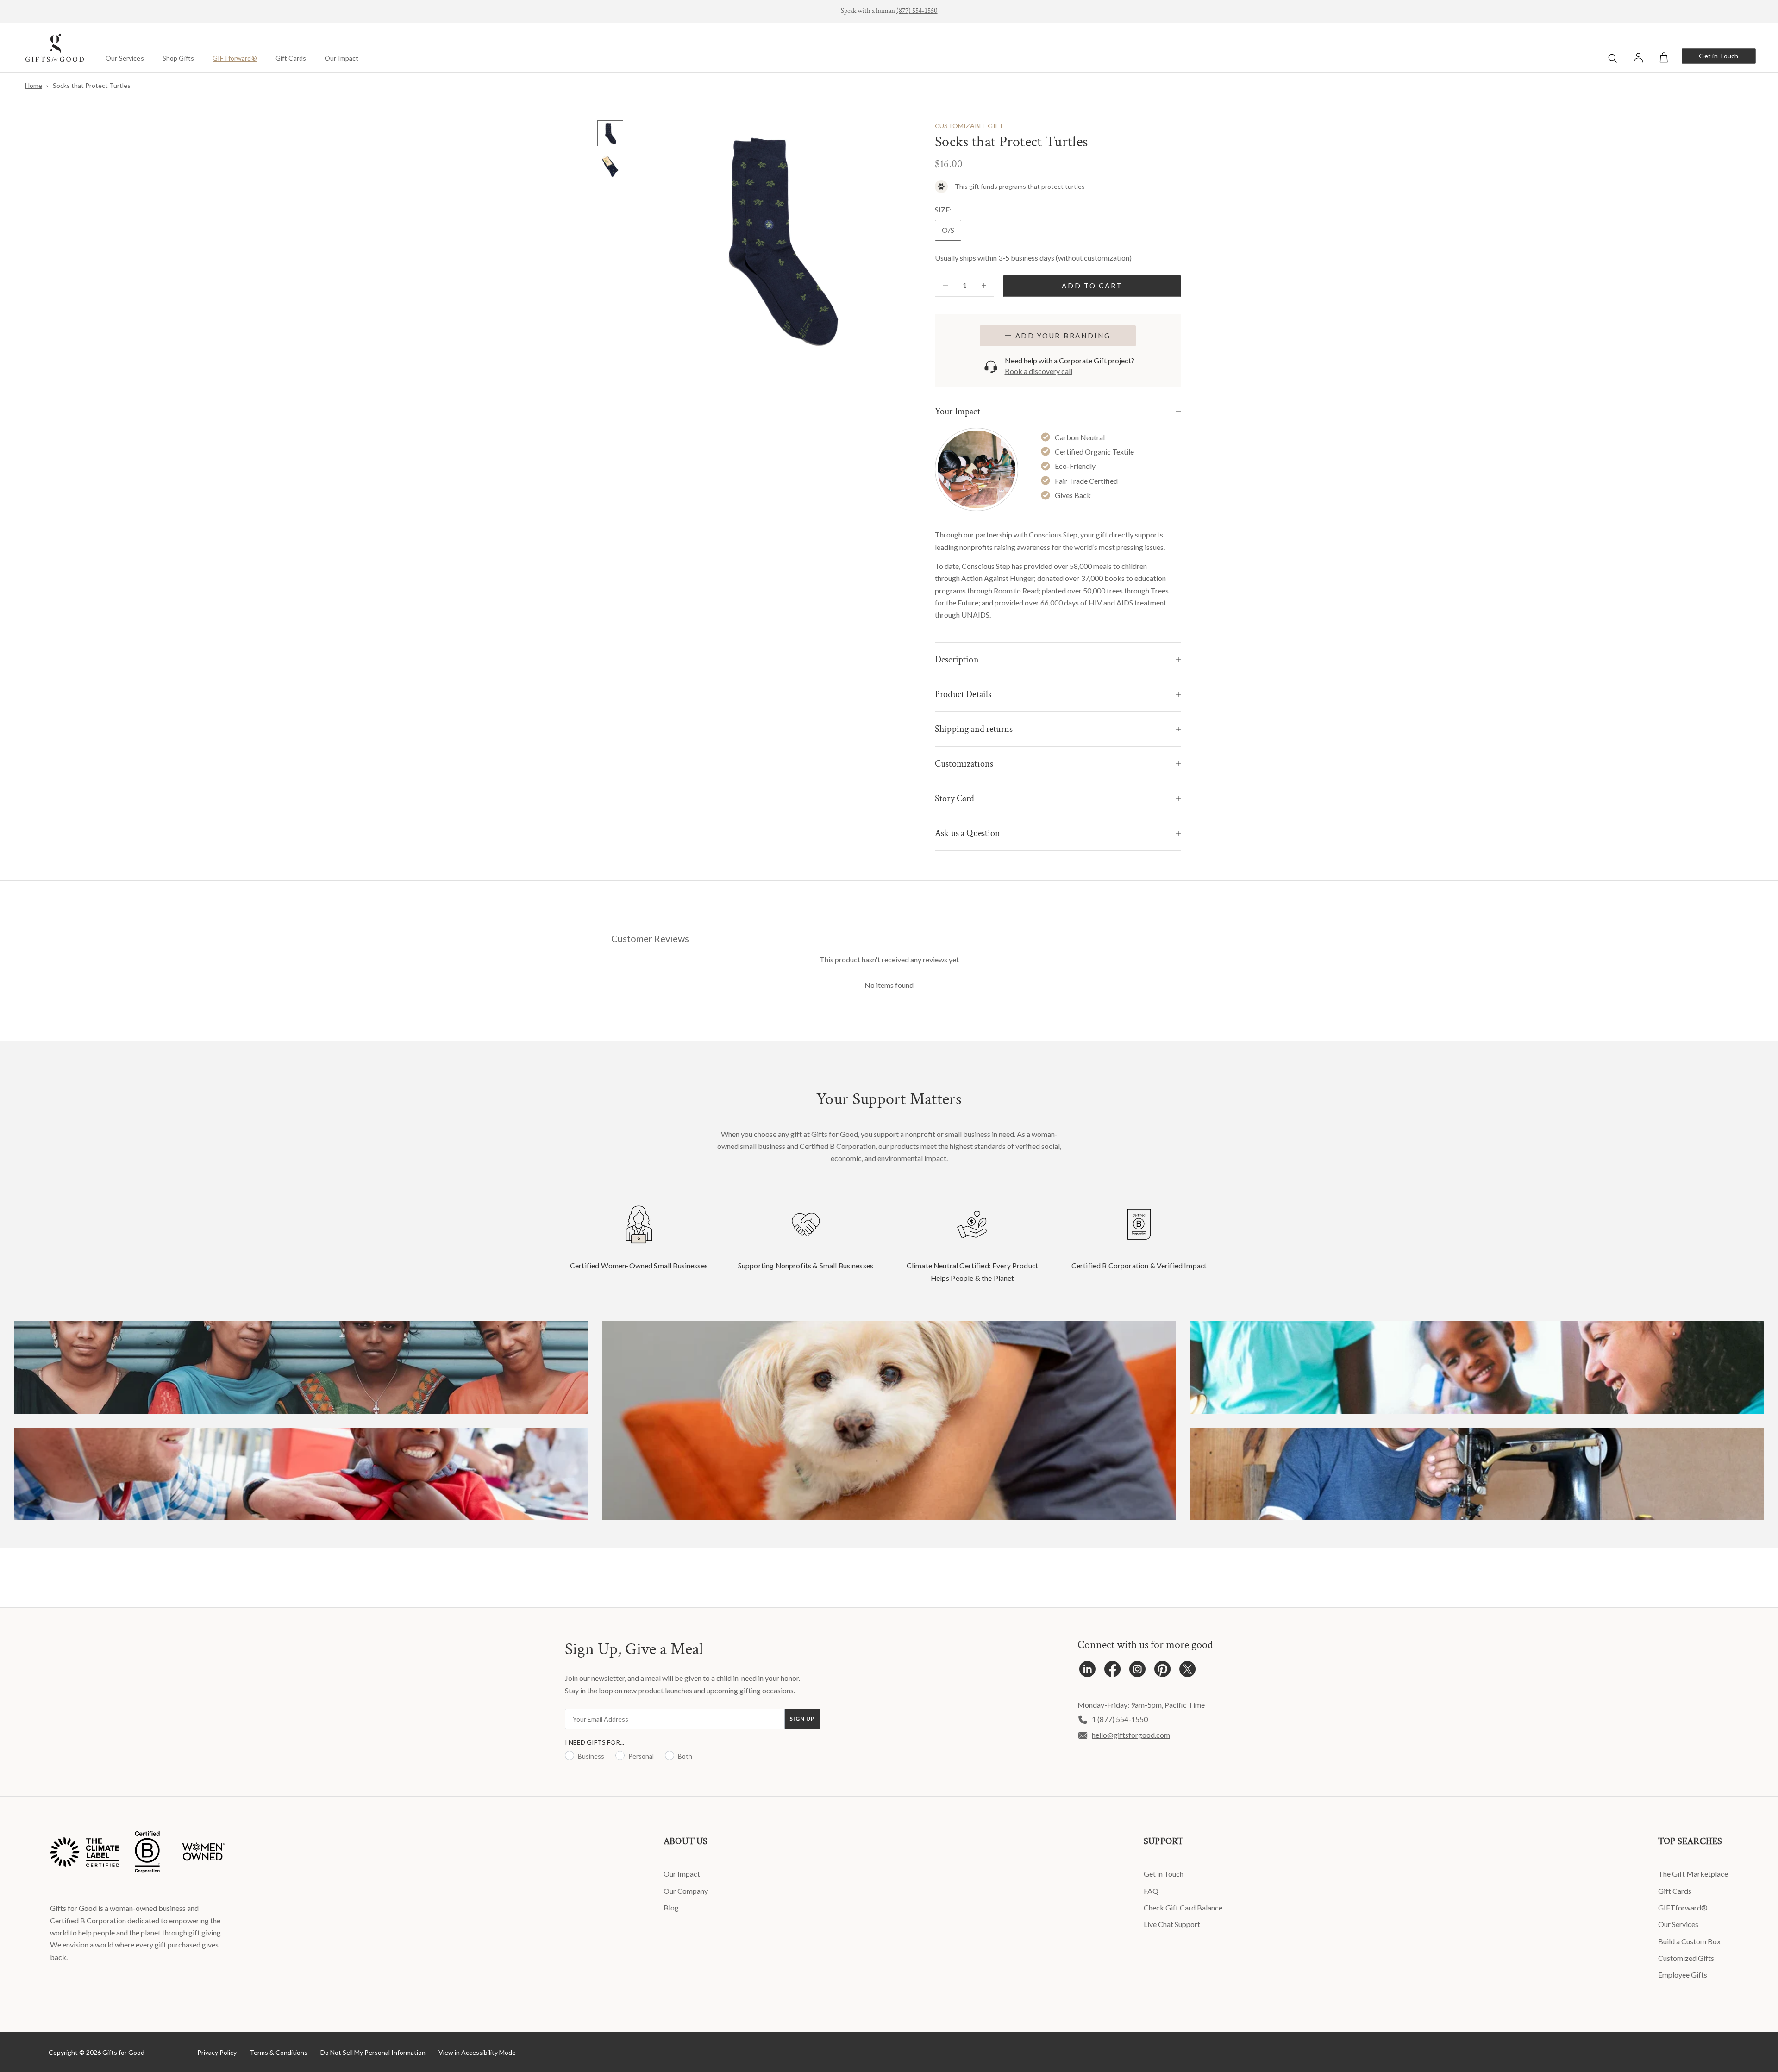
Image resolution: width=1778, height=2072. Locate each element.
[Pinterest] (1162, 1671)
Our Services (125, 58)
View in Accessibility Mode (477, 2052)
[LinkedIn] (1087, 1671)
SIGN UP (802, 1719)
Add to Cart (1092, 286)
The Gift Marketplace (1693, 1874)
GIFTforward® (235, 58)
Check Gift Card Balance (1183, 1907)
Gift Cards (291, 58)
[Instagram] (1137, 1671)
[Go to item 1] (610, 133)
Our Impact (341, 58)
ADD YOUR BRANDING (1063, 336)
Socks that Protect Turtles (92, 85)
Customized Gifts (1686, 1958)
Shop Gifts (178, 58)
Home (34, 85)
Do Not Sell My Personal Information (373, 2052)
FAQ (1151, 1891)
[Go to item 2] (610, 167)
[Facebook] (1112, 1671)
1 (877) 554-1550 (1120, 1719)
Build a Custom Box (1689, 1941)
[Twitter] (1187, 1671)
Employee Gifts (1683, 1975)
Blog (671, 1907)
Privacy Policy (217, 2052)
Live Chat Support (1172, 1924)
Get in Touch (1719, 56)
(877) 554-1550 (917, 11)
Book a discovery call (1039, 371)
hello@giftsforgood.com (1131, 1735)
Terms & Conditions (279, 2052)
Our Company (686, 1891)
